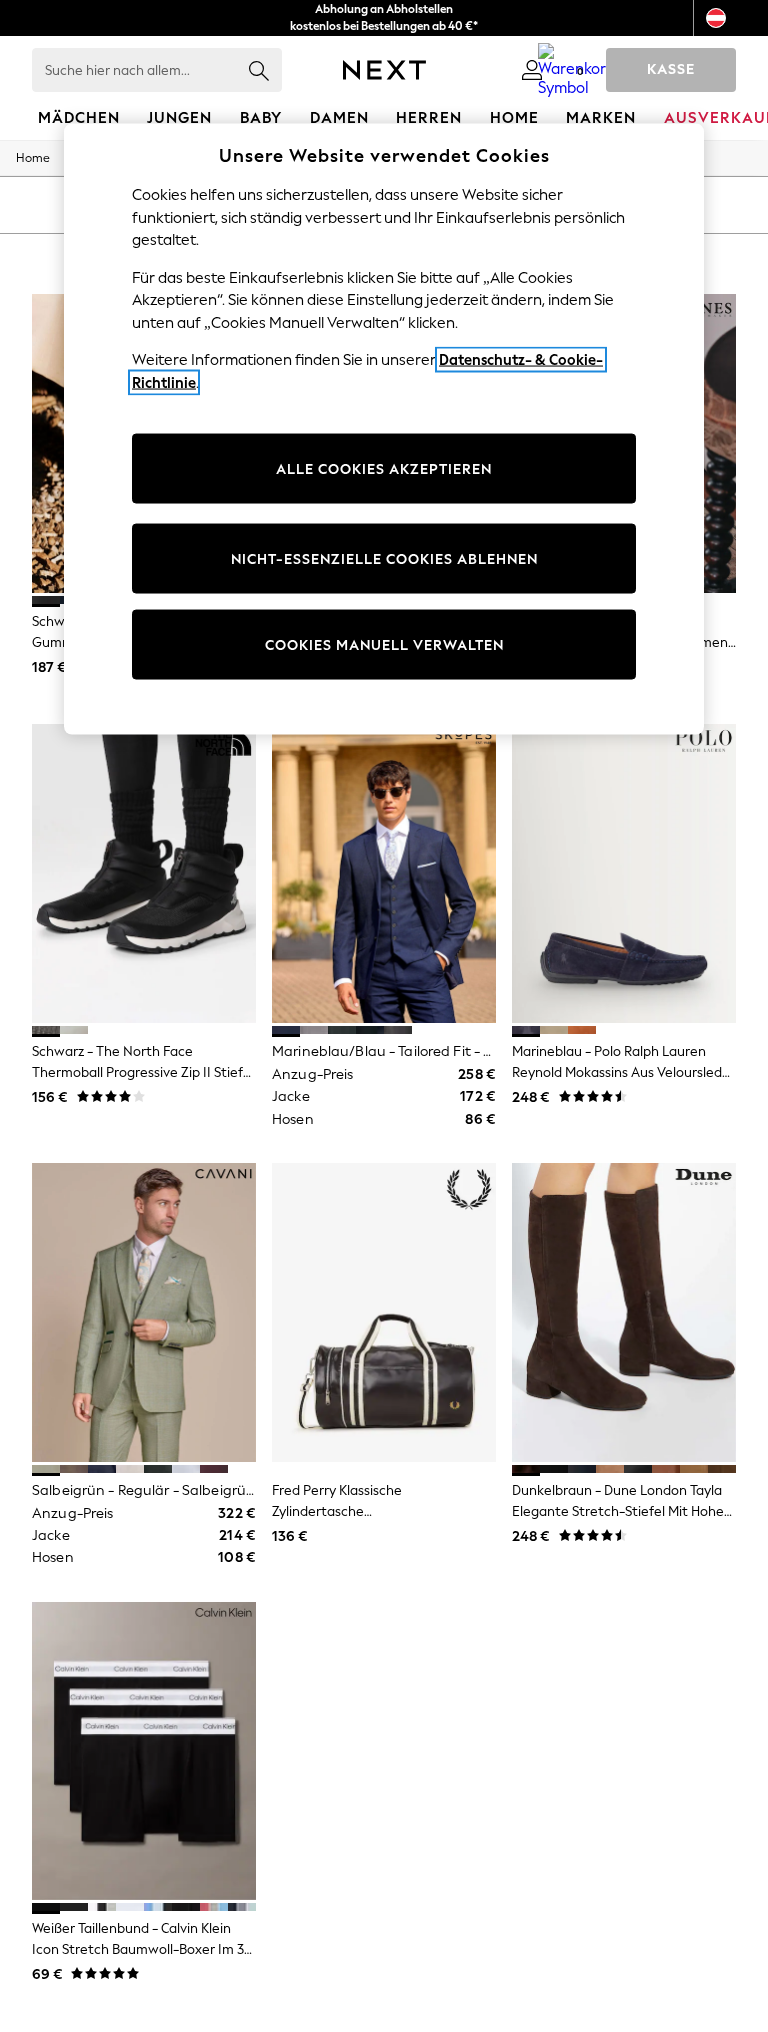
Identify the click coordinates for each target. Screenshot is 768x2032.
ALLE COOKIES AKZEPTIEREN (384, 468)
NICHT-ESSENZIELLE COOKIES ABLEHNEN (384, 558)
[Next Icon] (384, 70)
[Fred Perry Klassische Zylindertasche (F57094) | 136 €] (384, 1312)
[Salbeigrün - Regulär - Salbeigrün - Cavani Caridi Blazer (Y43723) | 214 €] (144, 1312)
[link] (532, 70)
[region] (384, 429)
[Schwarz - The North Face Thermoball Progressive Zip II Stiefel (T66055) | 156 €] (144, 873)
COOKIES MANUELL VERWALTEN (384, 644)
